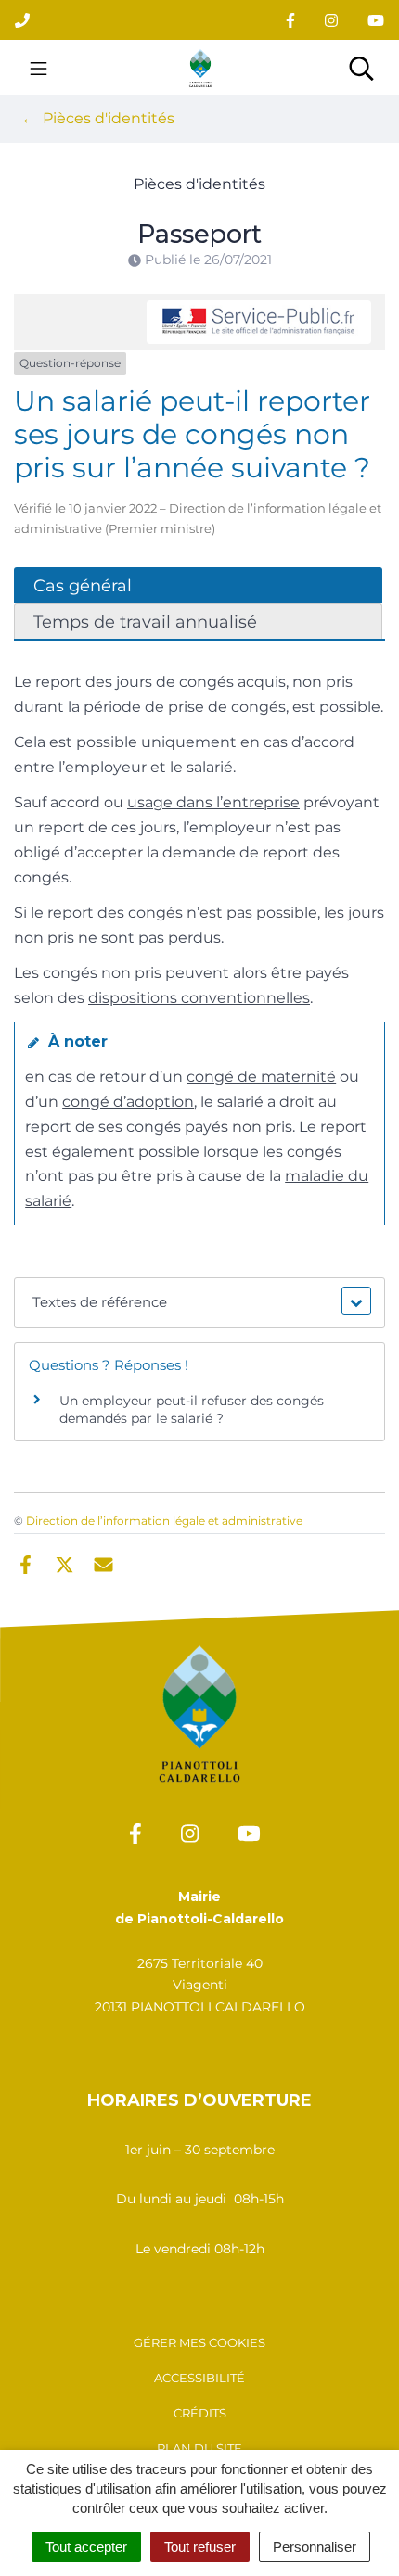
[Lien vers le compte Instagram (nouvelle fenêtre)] (331, 20)
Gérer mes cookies (199, 2342)
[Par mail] (103, 1564)
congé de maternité (261, 1077)
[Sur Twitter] (64, 1564)
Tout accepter (86, 2547)
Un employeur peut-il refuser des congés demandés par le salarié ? (192, 1410)
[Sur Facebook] (26, 1564)
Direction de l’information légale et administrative (164, 1521)
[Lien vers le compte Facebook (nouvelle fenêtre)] (290, 20)
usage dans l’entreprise (213, 802)
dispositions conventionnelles (199, 998)
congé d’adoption (128, 1102)
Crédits (200, 2413)
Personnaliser (315, 2547)
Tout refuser (200, 2547)
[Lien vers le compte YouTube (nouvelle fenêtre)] (376, 20)
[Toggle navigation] (39, 68)
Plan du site (199, 2448)
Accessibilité (199, 2378)
